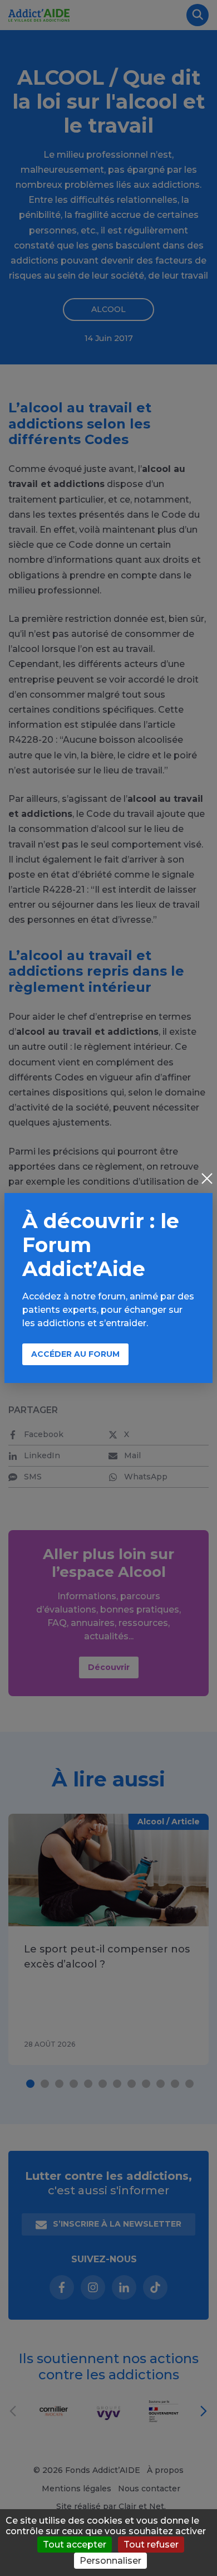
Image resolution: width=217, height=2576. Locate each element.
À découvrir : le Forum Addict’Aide (101, 1245)
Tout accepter (75, 2545)
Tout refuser (151, 2545)
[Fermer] (207, 1180)
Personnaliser (110, 2561)
